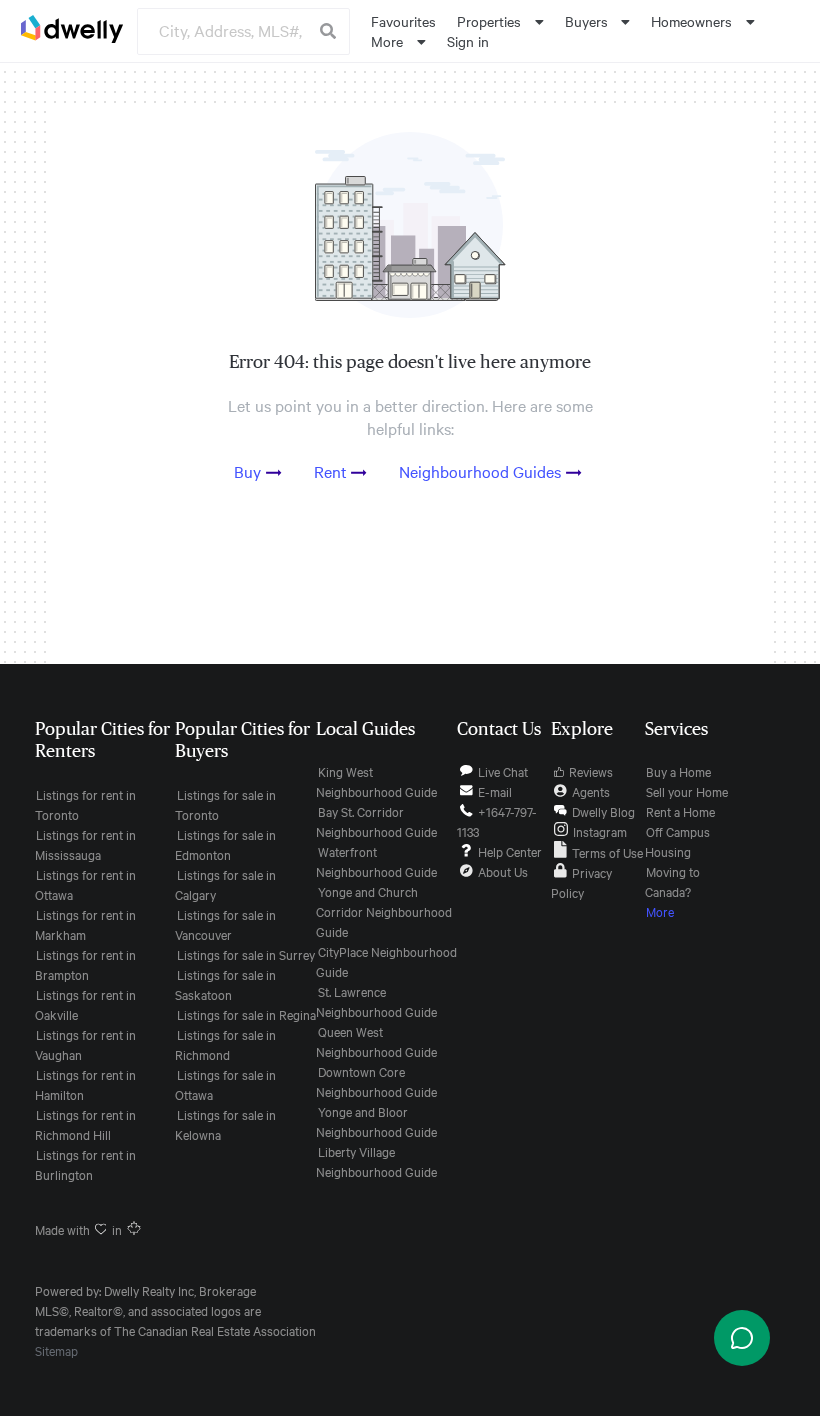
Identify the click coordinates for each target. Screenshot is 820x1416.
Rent (330, 471)
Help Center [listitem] (510, 851)
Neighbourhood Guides (480, 471)
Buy (247, 471)
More (660, 911)
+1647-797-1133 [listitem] (497, 821)
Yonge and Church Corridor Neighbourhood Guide (384, 911)
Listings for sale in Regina (246, 1014)
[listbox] (500, 21)
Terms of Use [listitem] (607, 852)
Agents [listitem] (591, 791)
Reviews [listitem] (591, 771)
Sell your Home (687, 791)
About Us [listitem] (503, 871)
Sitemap (56, 1350)
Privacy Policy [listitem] (581, 882)
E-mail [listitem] (495, 791)
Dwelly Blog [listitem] (603, 811)
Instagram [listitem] (600, 831)
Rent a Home (680, 811)
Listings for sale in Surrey (246, 954)
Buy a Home (678, 771)
